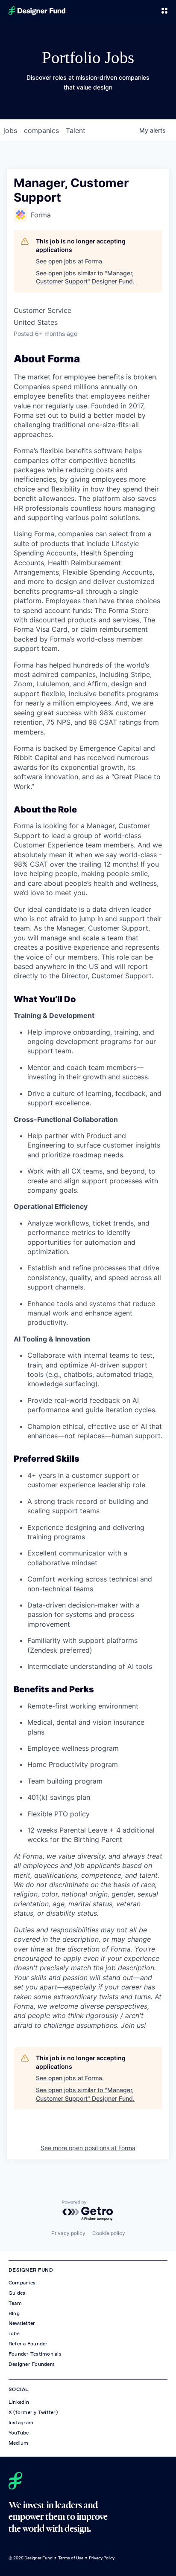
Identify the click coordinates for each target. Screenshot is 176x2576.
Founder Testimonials (35, 2354)
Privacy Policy (102, 2558)
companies (41, 130)
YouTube (19, 2433)
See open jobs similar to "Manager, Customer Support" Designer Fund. (85, 277)
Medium (18, 2443)
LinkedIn (19, 2402)
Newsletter (22, 2323)
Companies (22, 2283)
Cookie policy (109, 2233)
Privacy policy (68, 2233)
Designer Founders (32, 2364)
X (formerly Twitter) (33, 2412)
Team (15, 2303)
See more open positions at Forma (88, 2148)
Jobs (14, 2333)
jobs (10, 130)
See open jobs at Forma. (70, 261)
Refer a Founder (28, 2344)
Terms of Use (71, 2558)
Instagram (21, 2423)
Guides (17, 2293)
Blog (14, 2313)
